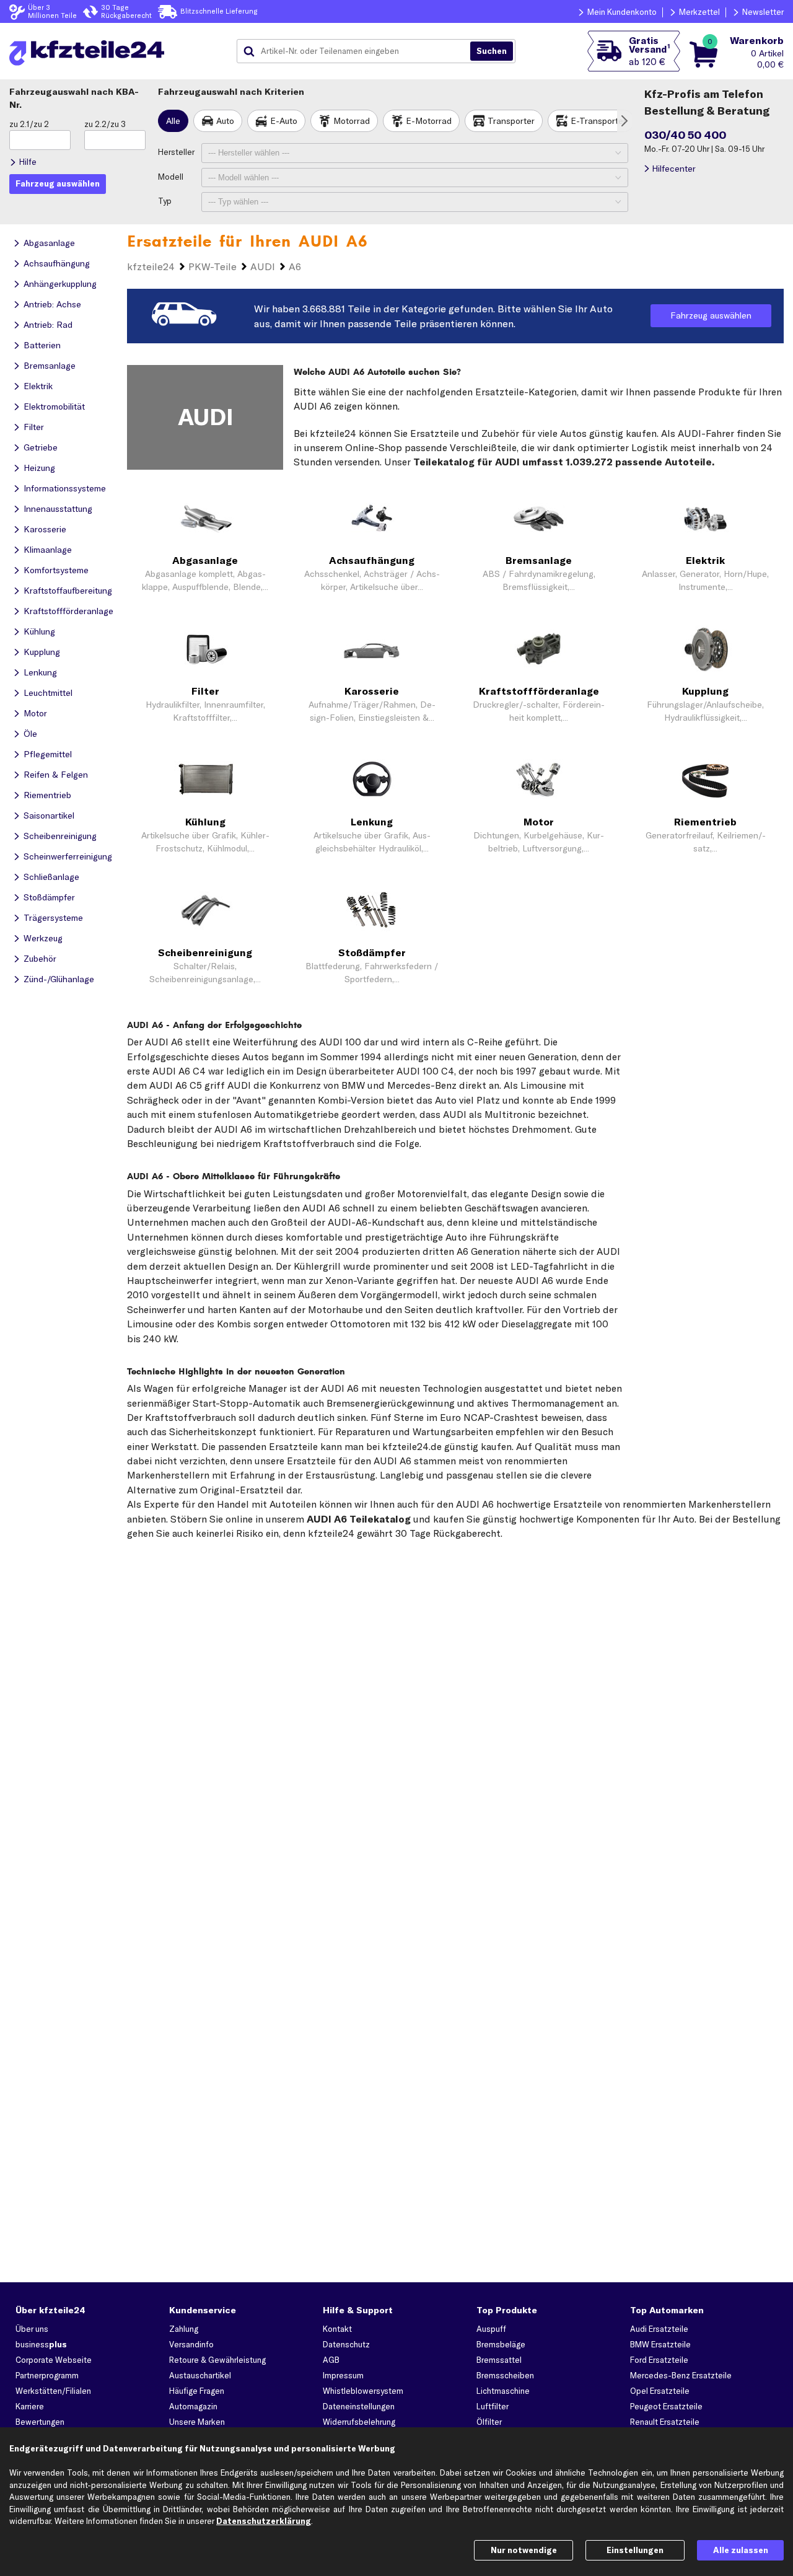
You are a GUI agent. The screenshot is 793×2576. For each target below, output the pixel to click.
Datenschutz (346, 2344)
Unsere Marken (197, 2422)
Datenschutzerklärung (264, 2521)
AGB (331, 2360)
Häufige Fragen (197, 2391)
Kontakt (337, 2329)
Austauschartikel (200, 2375)
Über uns (32, 2329)
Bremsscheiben (505, 2375)
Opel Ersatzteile (660, 2391)
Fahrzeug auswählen (711, 315)
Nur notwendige (524, 2550)
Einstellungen (635, 2550)
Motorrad (352, 121)
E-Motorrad (429, 121)
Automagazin (193, 2406)
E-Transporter (598, 121)
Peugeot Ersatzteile (666, 2406)
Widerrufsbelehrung (359, 2422)
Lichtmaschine (503, 2391)
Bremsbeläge (501, 2344)
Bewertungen (40, 2422)
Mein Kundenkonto (622, 12)
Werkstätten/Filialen (53, 2391)
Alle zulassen (741, 2550)
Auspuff (491, 2329)
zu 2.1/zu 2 (29, 124)
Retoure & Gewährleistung (217, 2360)
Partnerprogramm (47, 2375)
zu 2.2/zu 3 (105, 124)
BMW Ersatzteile (660, 2344)
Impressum (343, 2375)
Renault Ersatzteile (665, 2422)
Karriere (30, 2406)
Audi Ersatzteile (659, 2329)
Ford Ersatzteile (659, 2360)
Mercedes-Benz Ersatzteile (681, 2375)
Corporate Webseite (54, 2360)
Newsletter (763, 12)
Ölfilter (489, 2422)
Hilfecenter (674, 169)
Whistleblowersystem (363, 2391)
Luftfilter (493, 2406)
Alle (173, 121)
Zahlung (184, 2329)
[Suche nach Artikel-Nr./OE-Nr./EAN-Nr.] (492, 51)
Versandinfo (191, 2344)
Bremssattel (499, 2360)
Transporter (511, 121)
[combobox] (358, 51)
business (41, 2344)
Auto (225, 121)
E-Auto (284, 121)
